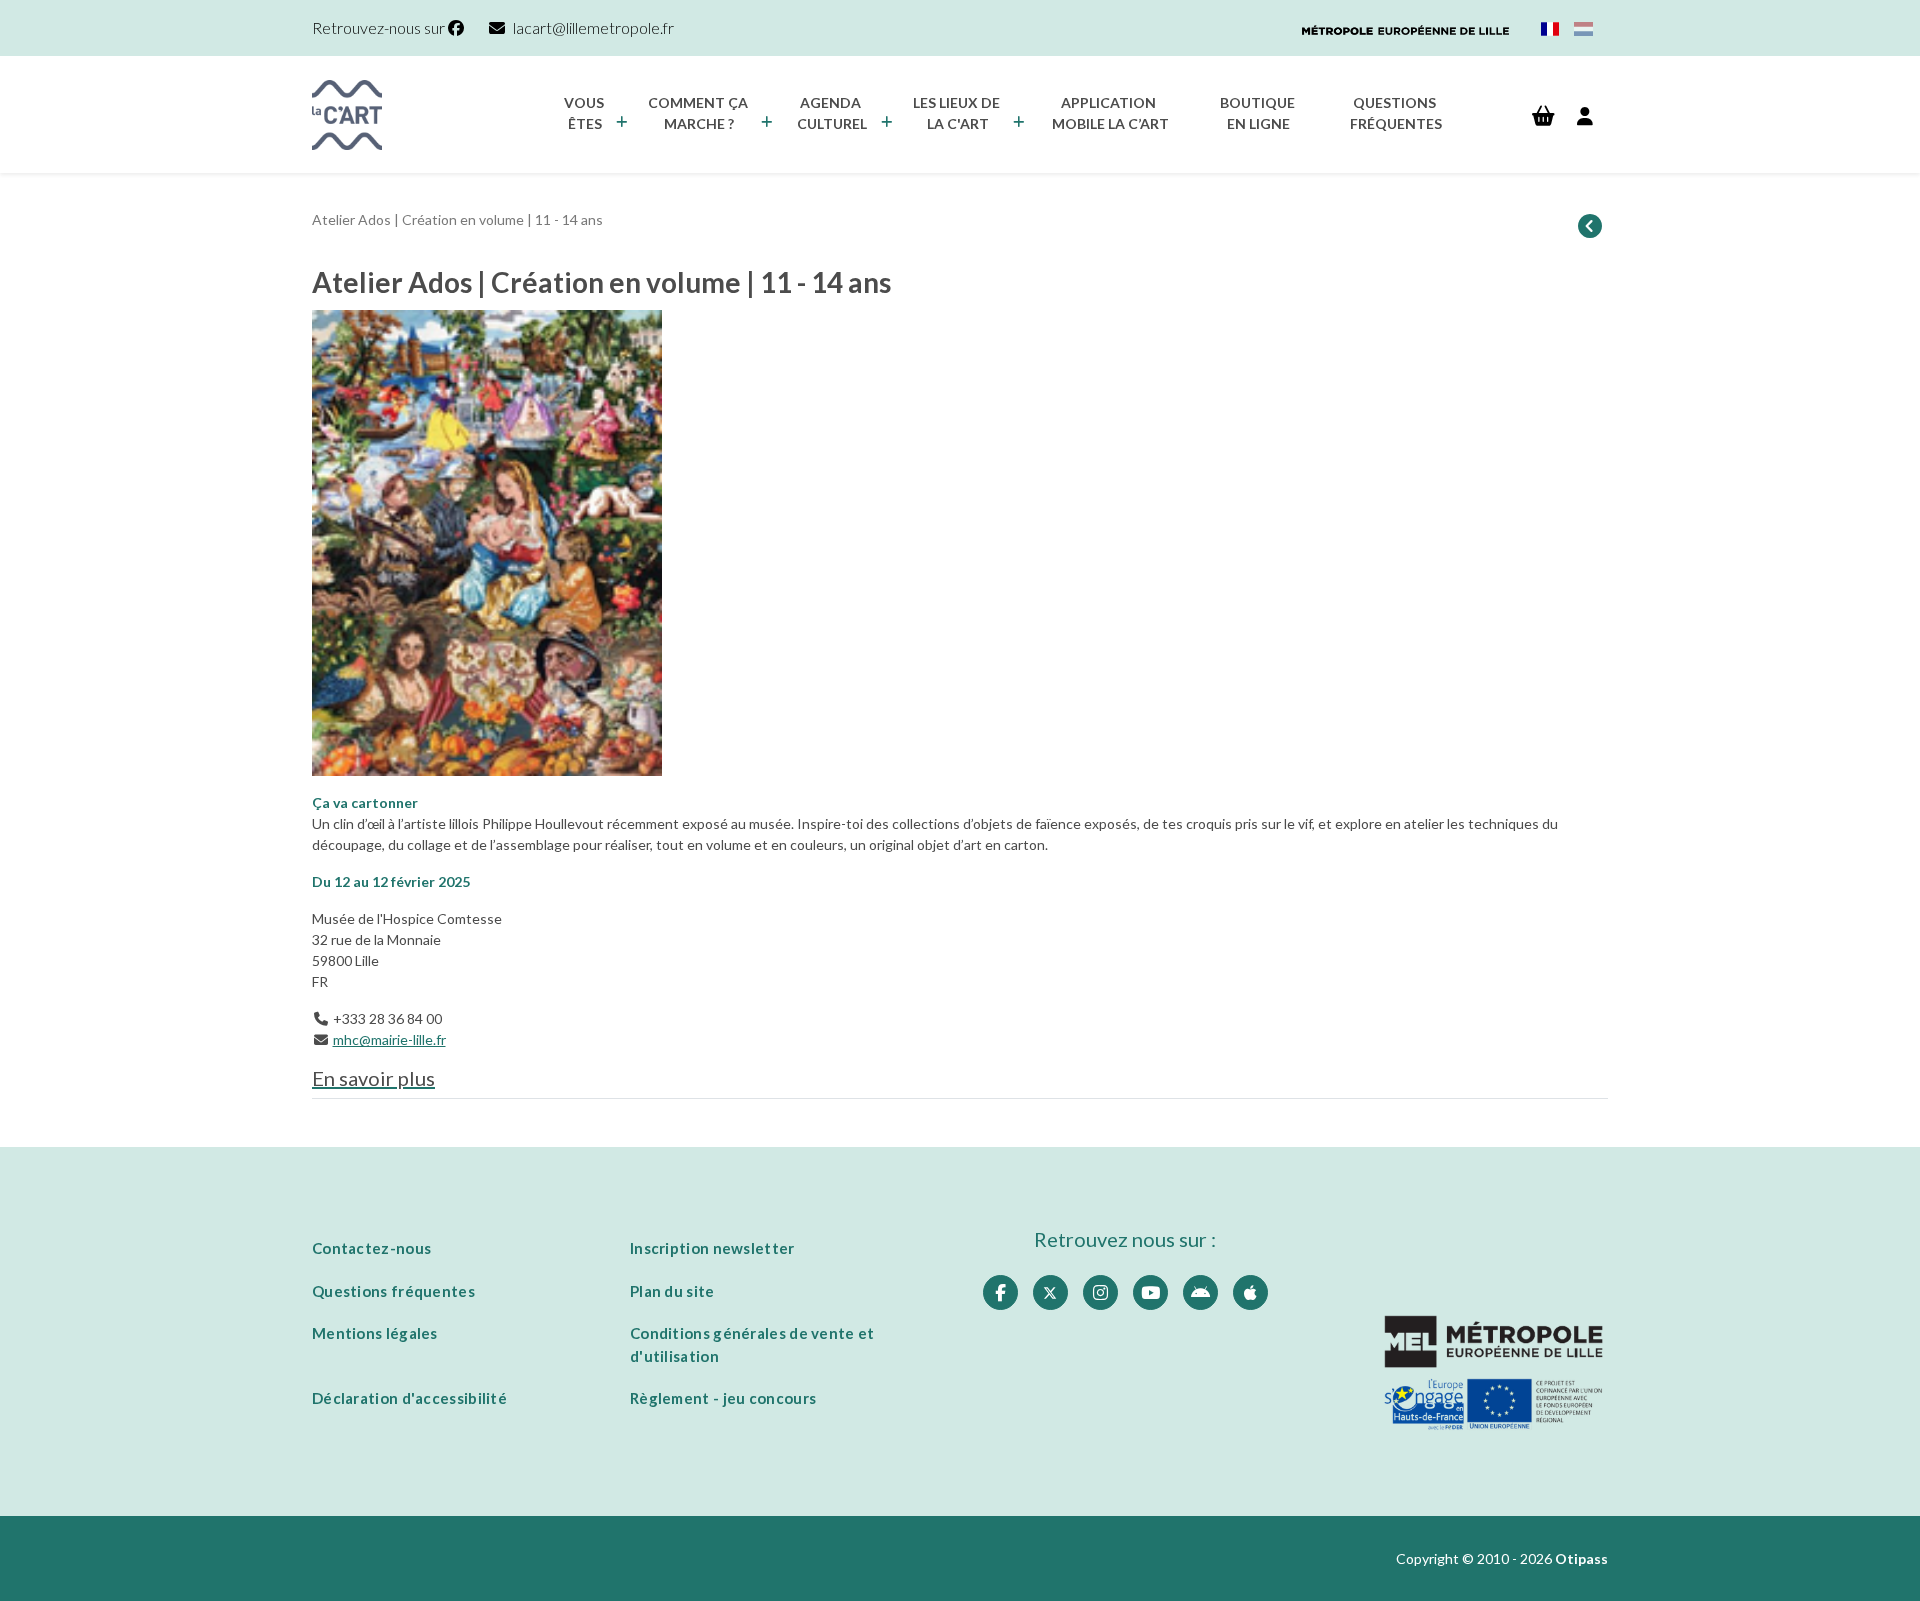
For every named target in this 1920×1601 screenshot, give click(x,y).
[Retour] (1590, 227)
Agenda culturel (832, 113)
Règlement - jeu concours (723, 1398)
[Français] (1550, 28)
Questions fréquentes (1396, 113)
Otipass (1581, 1558)
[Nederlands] (1583, 28)
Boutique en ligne (1259, 113)
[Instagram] (1100, 1292)
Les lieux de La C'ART (958, 113)
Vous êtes (585, 113)
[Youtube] (1150, 1292)
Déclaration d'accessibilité (409, 1398)
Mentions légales (375, 1333)
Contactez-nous (371, 1248)
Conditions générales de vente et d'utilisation (752, 1344)
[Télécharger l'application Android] (1200, 1292)
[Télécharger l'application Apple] (1250, 1292)
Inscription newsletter (712, 1248)
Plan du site (672, 1291)
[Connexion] (1585, 117)
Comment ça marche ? (699, 113)
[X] (1050, 1292)
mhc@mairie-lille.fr (389, 1039)
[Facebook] (1000, 1292)
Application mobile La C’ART (1110, 113)
